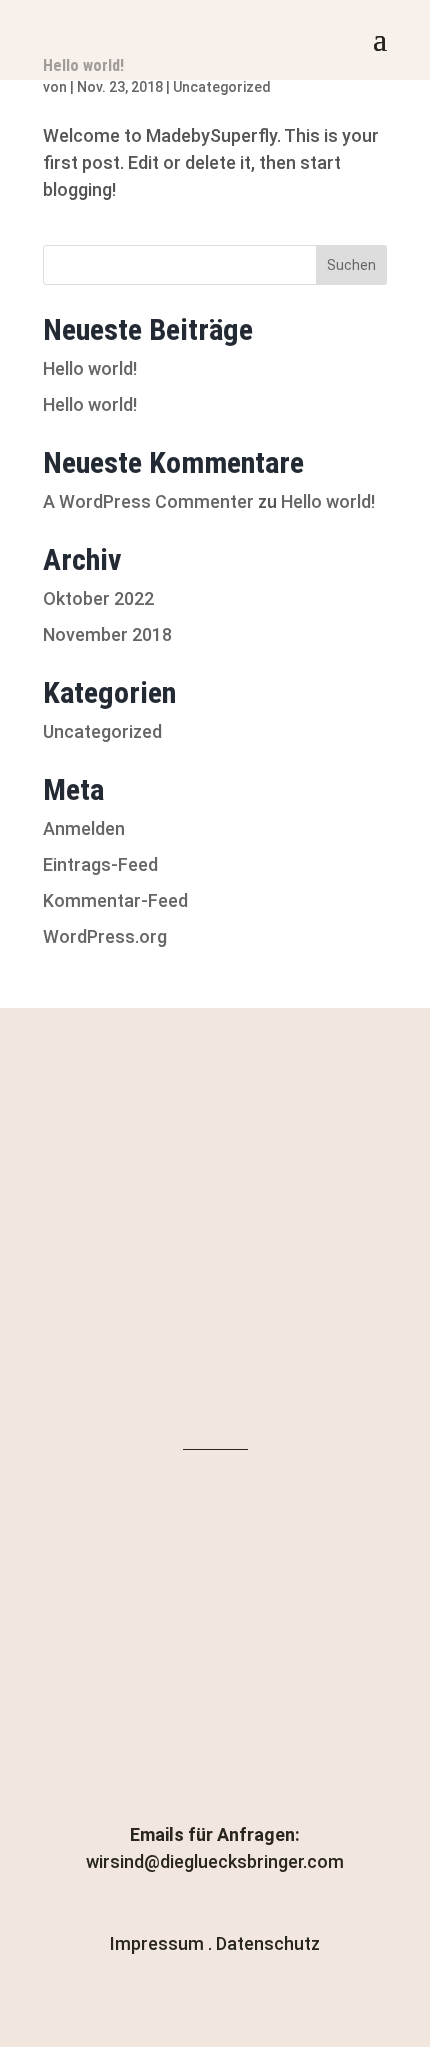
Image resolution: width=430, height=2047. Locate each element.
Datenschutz (268, 1943)
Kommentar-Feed (115, 900)
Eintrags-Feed (100, 864)
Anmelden (84, 828)
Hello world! (90, 368)
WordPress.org (105, 936)
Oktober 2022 (98, 598)
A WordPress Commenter (148, 501)
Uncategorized (222, 87)
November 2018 (107, 634)
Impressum (157, 1943)
